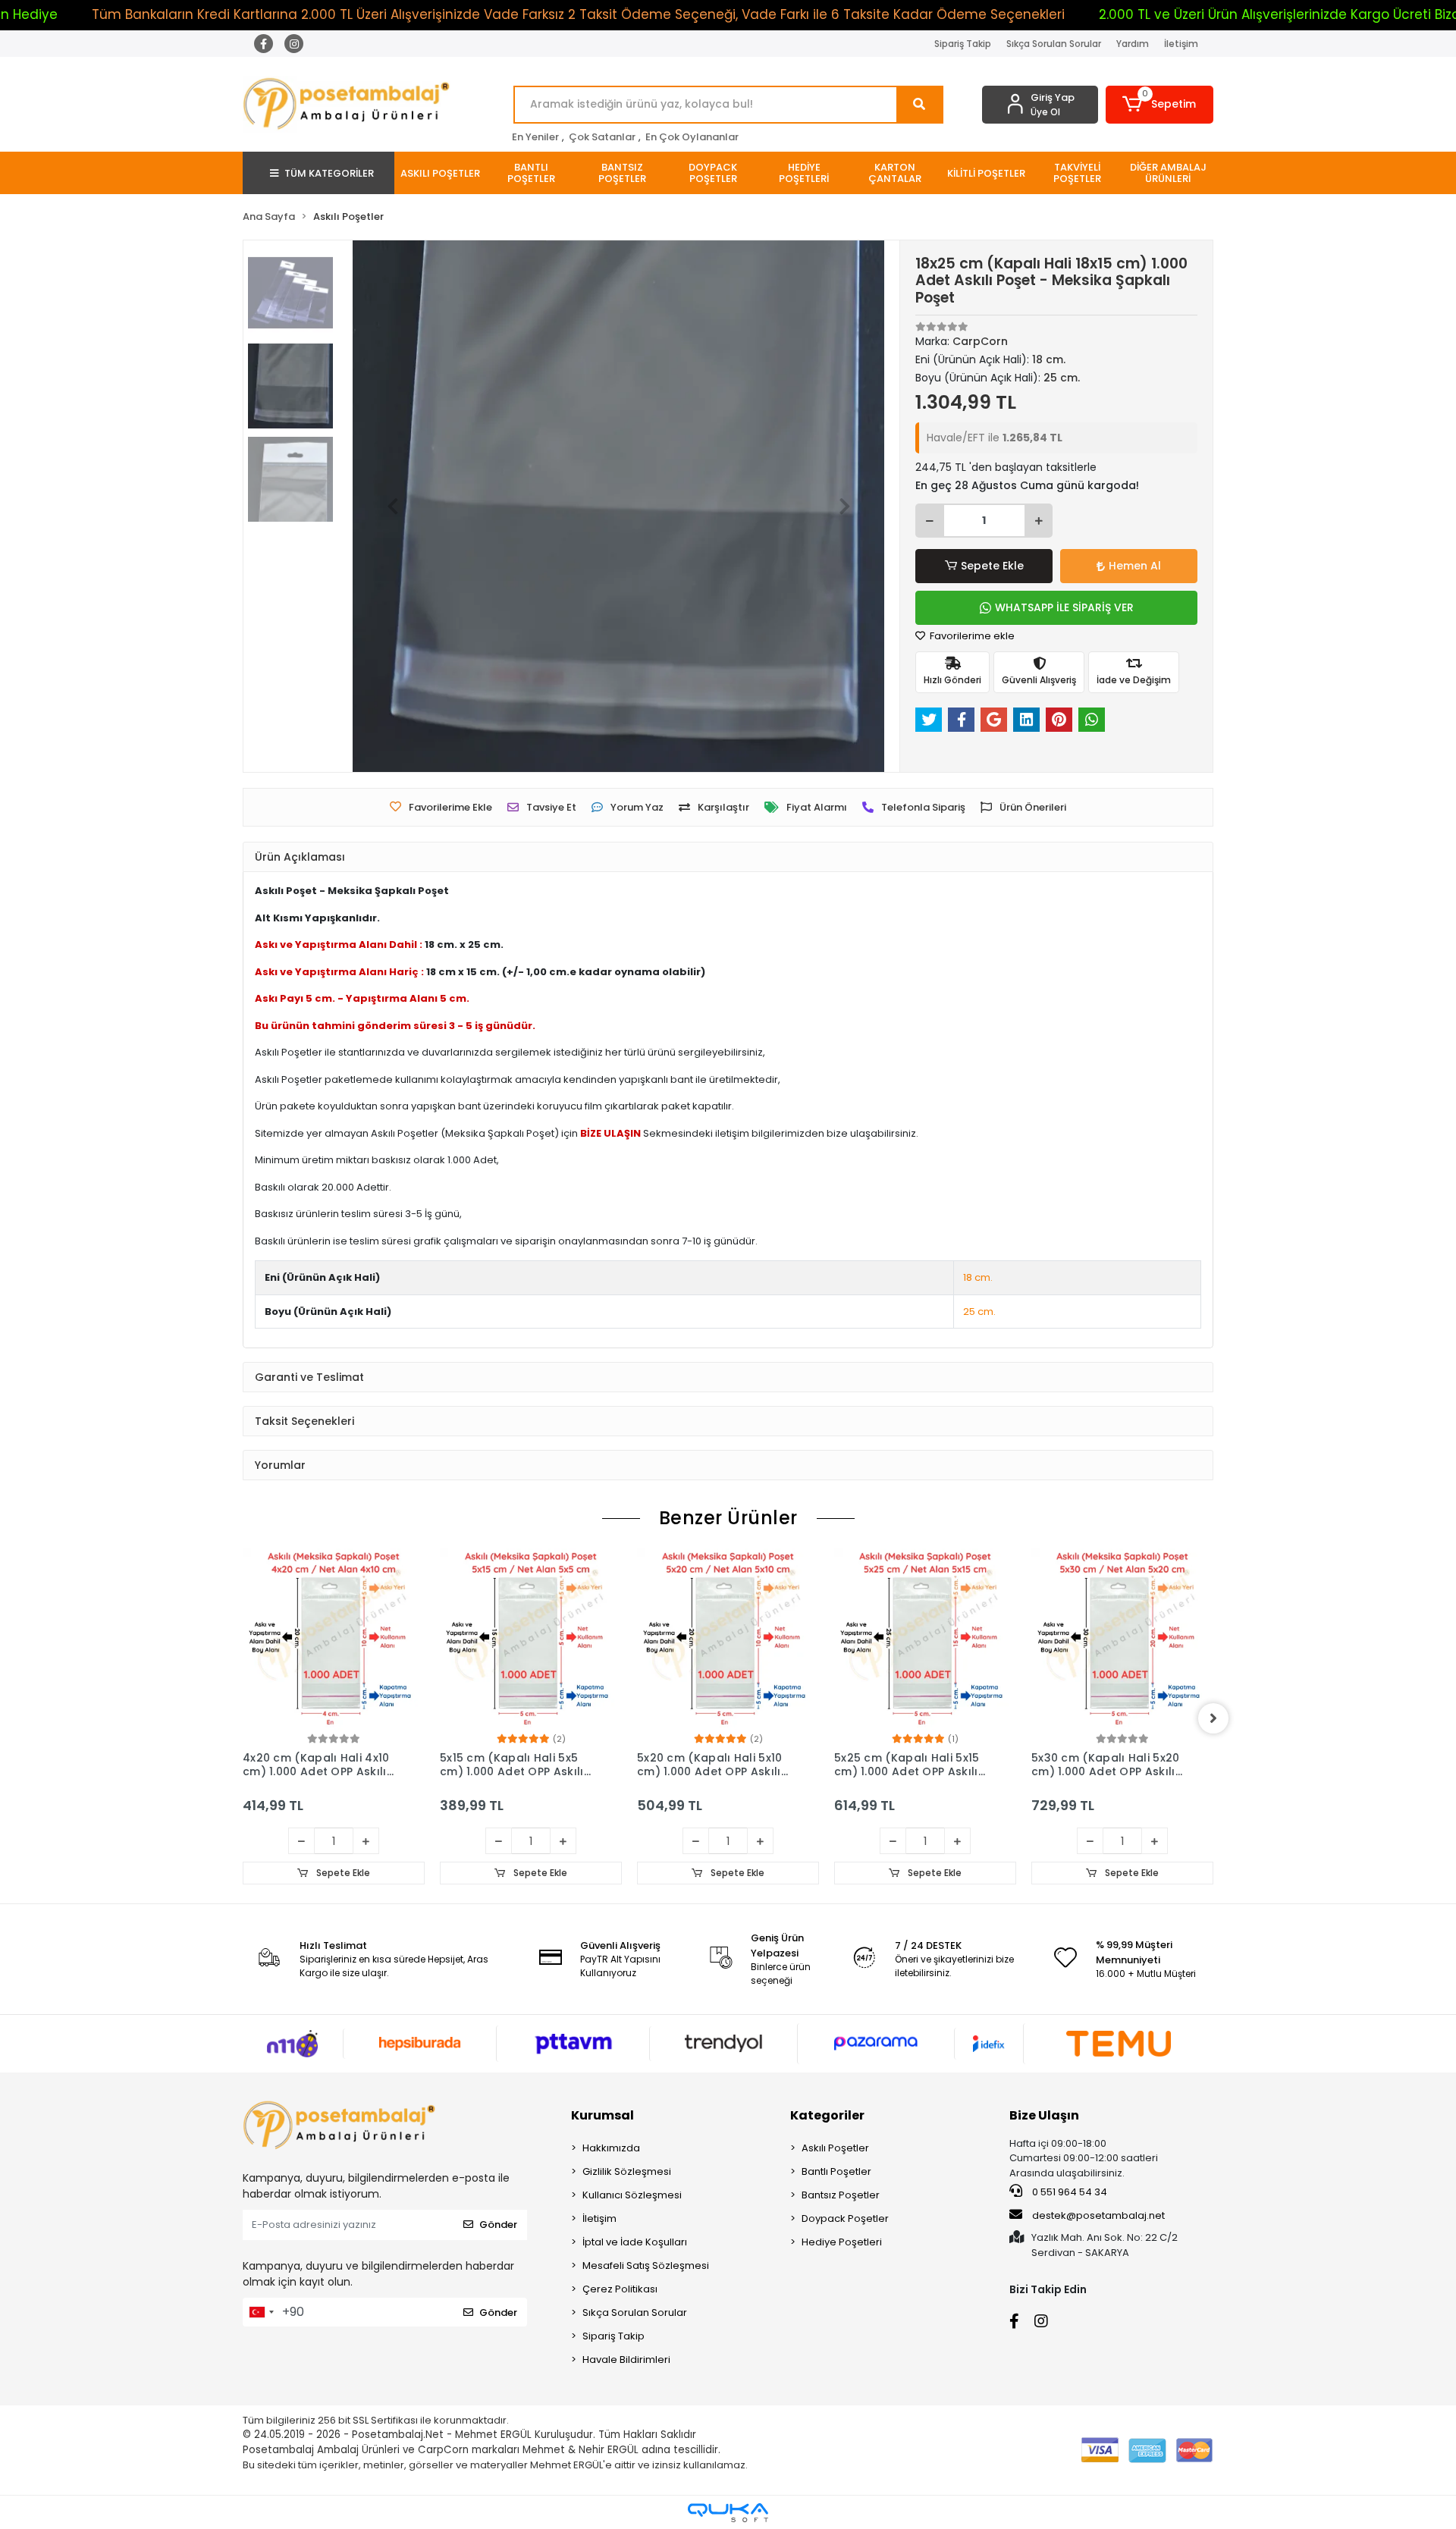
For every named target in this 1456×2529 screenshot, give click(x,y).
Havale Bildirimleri (626, 2360)
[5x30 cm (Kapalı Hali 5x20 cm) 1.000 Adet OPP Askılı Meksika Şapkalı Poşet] (925, 1639)
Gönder (498, 2225)
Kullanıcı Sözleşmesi (632, 2195)
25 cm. (979, 1312)
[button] (1160, 105)
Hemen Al (1135, 566)
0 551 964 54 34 (1068, 2192)
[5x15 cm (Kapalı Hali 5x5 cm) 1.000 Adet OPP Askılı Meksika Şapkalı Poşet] (334, 1639)
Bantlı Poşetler (836, 2171)
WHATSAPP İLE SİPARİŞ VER (1064, 607)
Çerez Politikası (620, 2289)
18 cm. (978, 1277)
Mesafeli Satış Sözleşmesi (646, 2265)
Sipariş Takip (963, 44)
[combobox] (261, 2312)
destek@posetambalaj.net (1097, 2215)
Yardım (1133, 44)
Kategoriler (827, 2115)
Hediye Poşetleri (842, 2242)
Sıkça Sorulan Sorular (1054, 44)
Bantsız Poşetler (841, 2195)
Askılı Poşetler (835, 2148)
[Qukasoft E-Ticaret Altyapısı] (728, 2513)
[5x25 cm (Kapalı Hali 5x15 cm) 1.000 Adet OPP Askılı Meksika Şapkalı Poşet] (728, 1639)
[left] (243, 1718)
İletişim (1181, 44)
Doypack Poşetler (845, 2218)
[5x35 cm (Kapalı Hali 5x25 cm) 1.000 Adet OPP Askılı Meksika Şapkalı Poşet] (1122, 1639)
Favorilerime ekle (971, 636)
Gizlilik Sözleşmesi (627, 2171)
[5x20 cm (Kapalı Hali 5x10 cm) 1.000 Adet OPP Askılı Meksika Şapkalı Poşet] (531, 1639)
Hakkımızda (611, 2148)
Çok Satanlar (602, 137)
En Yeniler (535, 137)
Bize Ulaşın (1044, 2115)
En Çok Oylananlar (692, 137)
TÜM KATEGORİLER (329, 173)
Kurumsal (602, 2115)
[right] (1213, 1718)
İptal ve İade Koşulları (635, 2242)
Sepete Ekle (992, 566)
